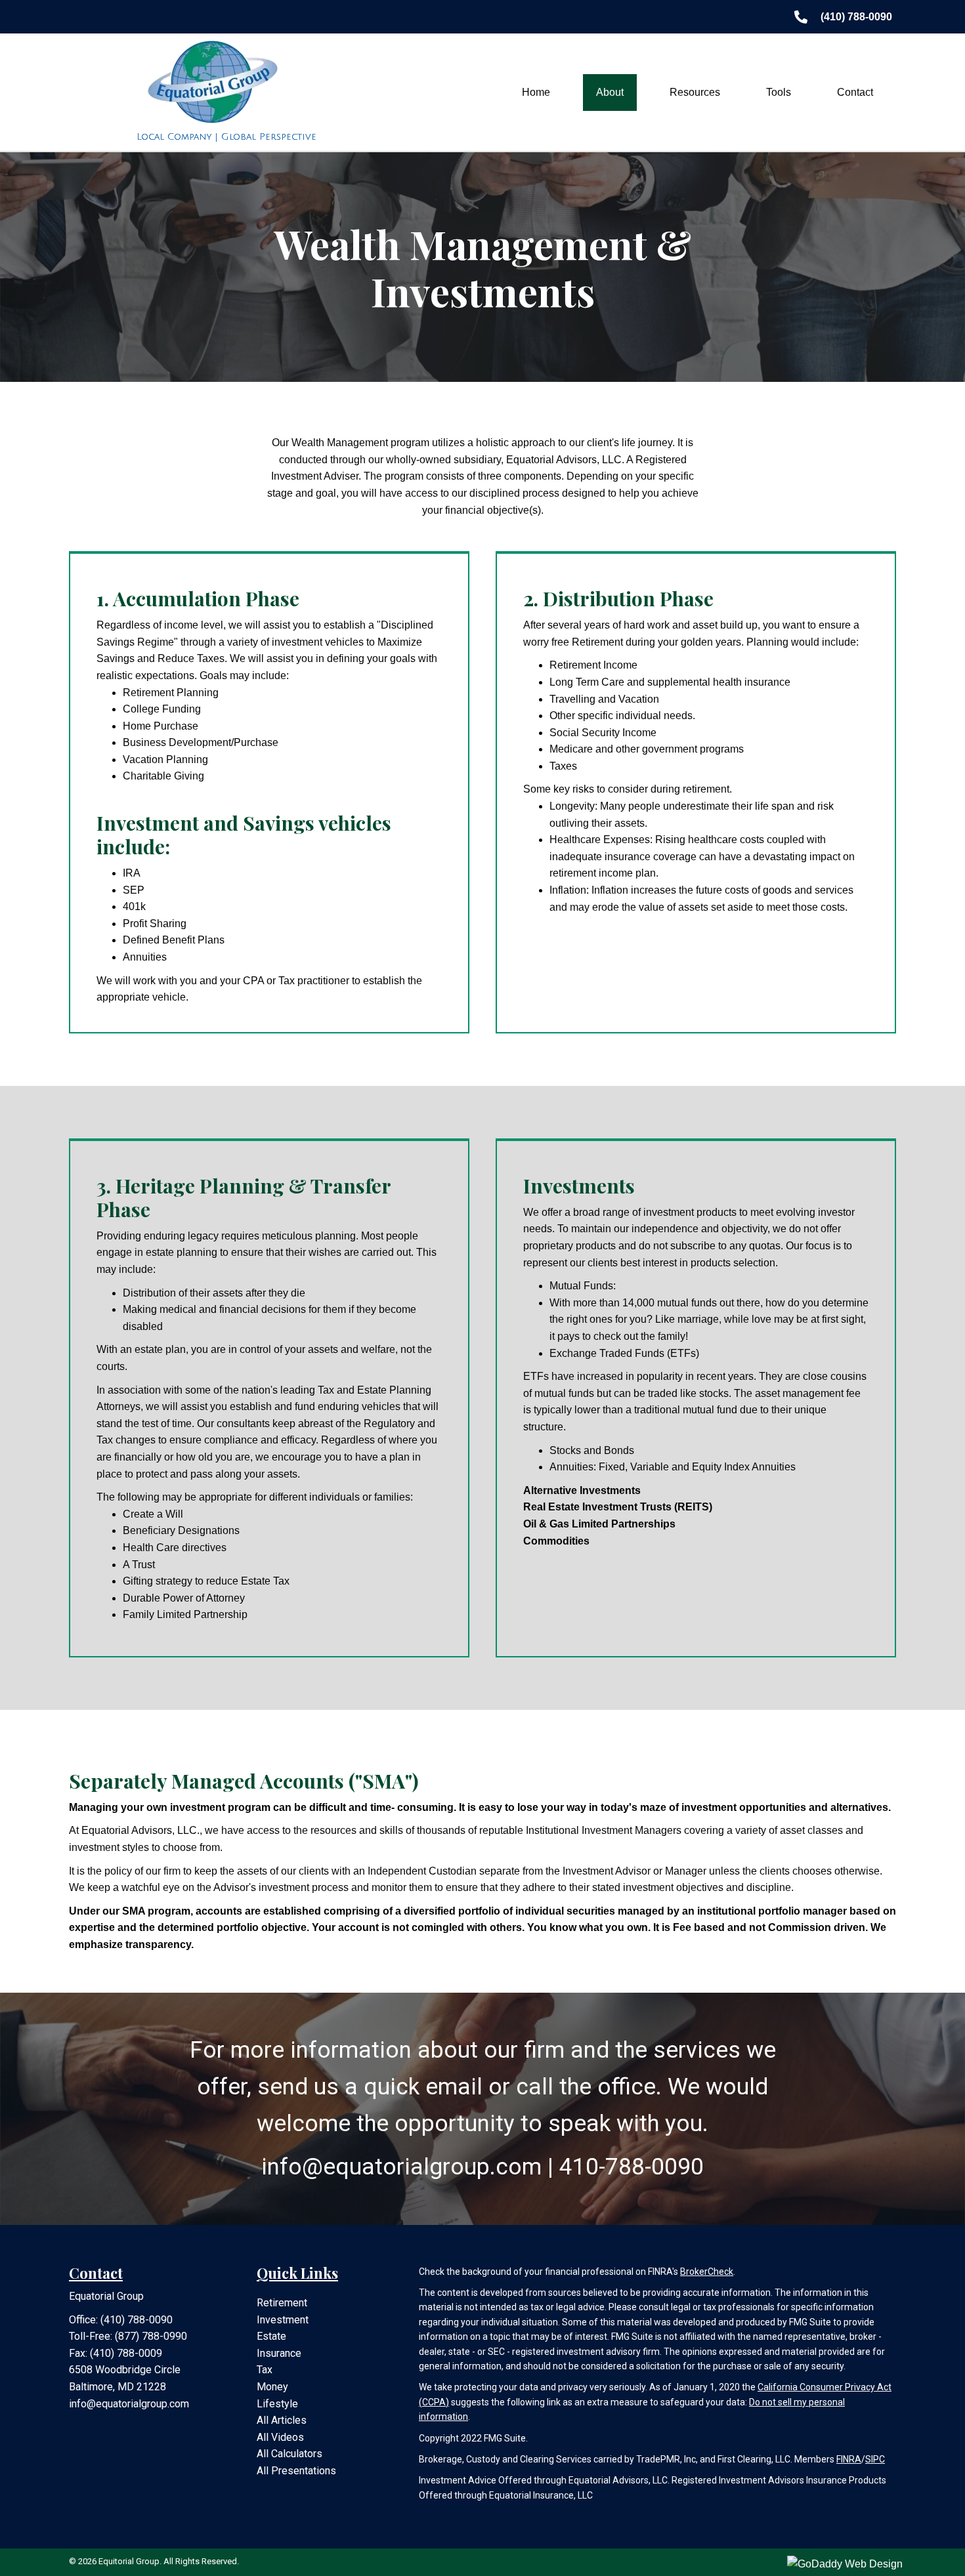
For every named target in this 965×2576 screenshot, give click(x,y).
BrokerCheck (707, 2272)
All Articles (282, 2420)
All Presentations (296, 2471)
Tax (265, 2370)
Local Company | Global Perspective (226, 137)
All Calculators (289, 2454)
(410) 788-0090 (137, 2320)
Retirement (282, 2303)
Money (272, 2387)
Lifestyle (277, 2404)
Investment (283, 2320)
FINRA (849, 2459)
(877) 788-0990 (151, 2336)
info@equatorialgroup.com (129, 2404)
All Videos (280, 2437)
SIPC (875, 2459)
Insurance (279, 2353)
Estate (271, 2336)
